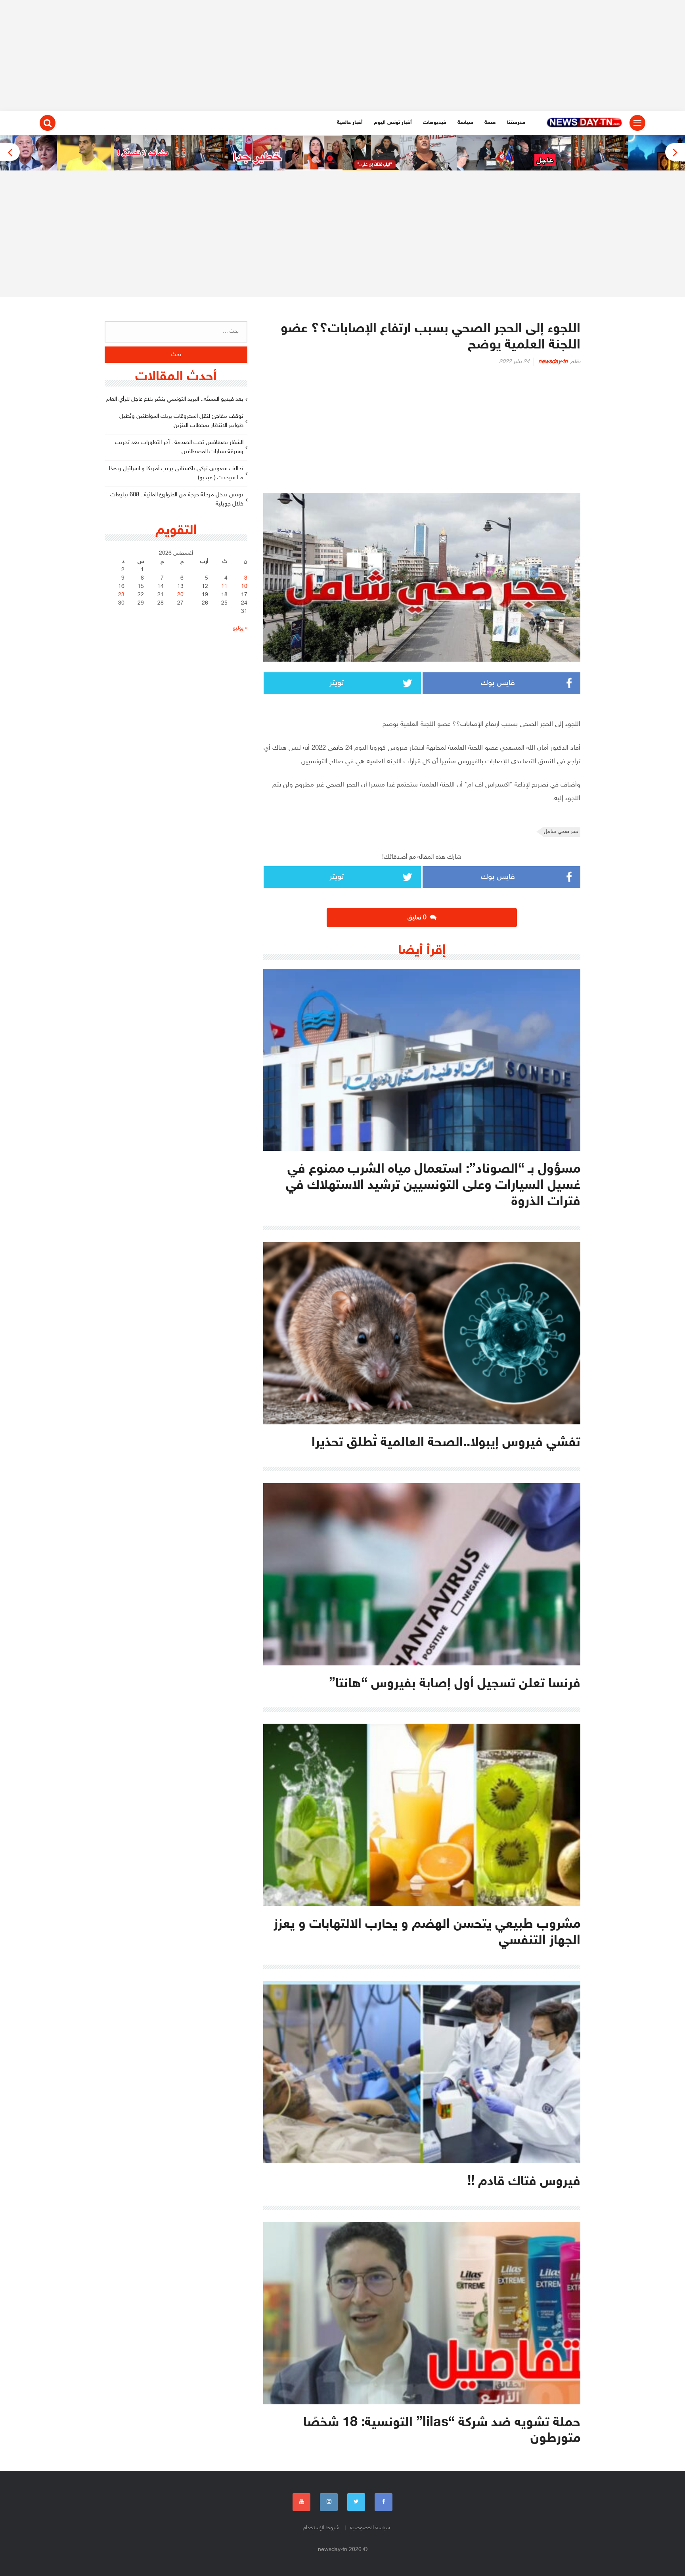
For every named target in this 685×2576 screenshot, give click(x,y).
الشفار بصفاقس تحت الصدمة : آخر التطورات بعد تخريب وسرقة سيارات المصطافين (179, 447)
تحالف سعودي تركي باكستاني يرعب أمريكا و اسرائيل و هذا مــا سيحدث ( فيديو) (176, 473)
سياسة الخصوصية (370, 2528)
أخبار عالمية (350, 123)
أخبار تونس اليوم (393, 123)
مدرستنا (516, 123)
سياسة (465, 123)
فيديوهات (435, 123)
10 (244, 587)
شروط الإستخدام (321, 2528)
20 (180, 595)
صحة (490, 123)
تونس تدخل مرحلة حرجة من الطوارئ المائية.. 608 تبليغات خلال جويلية (177, 500)
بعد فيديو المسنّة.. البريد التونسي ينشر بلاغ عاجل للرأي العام (175, 399)
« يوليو (240, 628)
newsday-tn (553, 362)
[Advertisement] (342, 56)
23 (121, 595)
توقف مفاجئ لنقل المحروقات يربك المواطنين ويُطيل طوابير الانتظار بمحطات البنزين (181, 421)
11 (224, 587)
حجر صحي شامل (561, 832)
